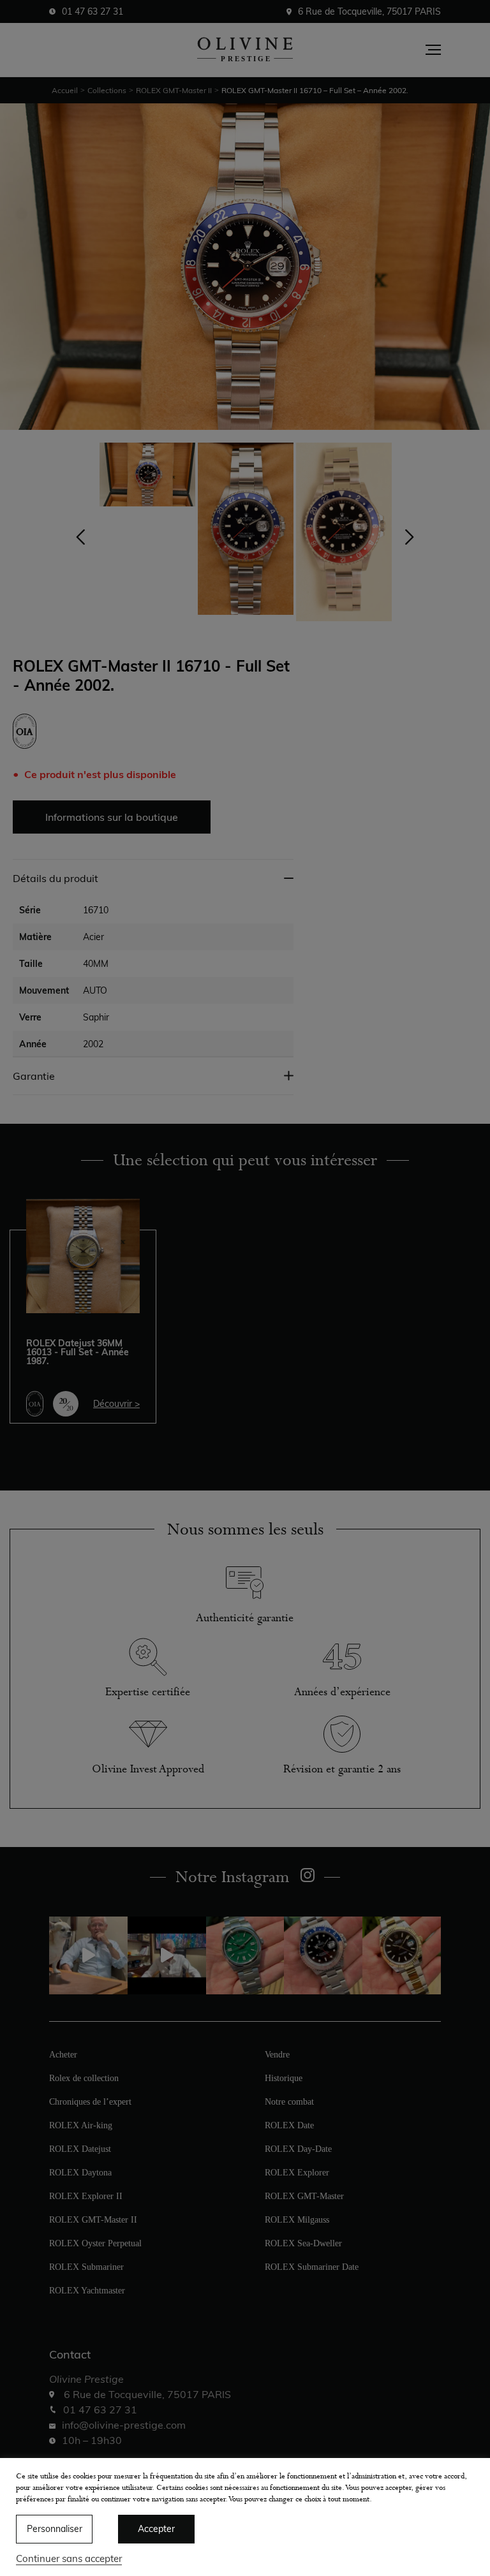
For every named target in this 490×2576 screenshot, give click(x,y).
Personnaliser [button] (55, 2529)
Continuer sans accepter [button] (69, 2558)
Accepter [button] (156, 2529)
